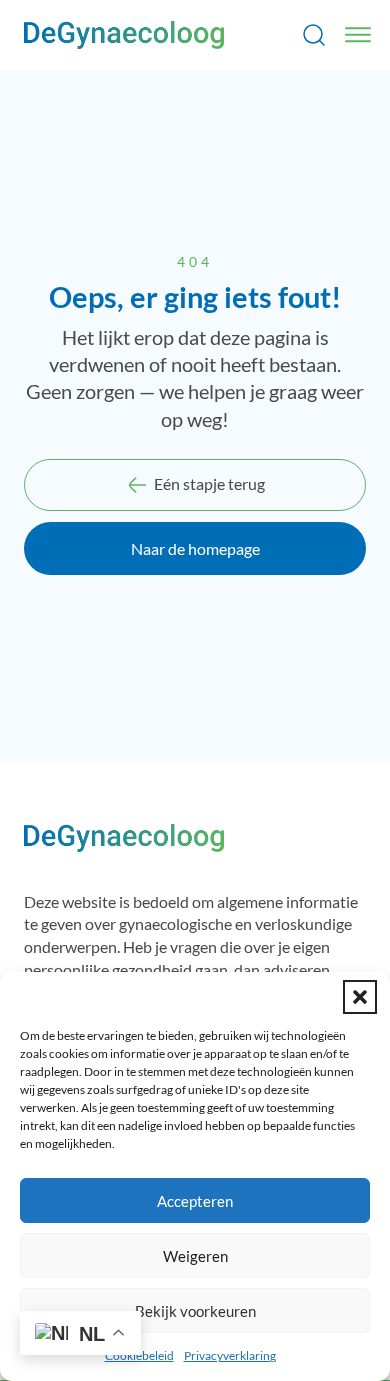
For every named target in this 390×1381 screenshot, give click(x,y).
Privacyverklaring (230, 1355)
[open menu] (358, 35)
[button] (360, 997)
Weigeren (195, 1256)
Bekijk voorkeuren (195, 1311)
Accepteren (195, 1201)
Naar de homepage (195, 548)
